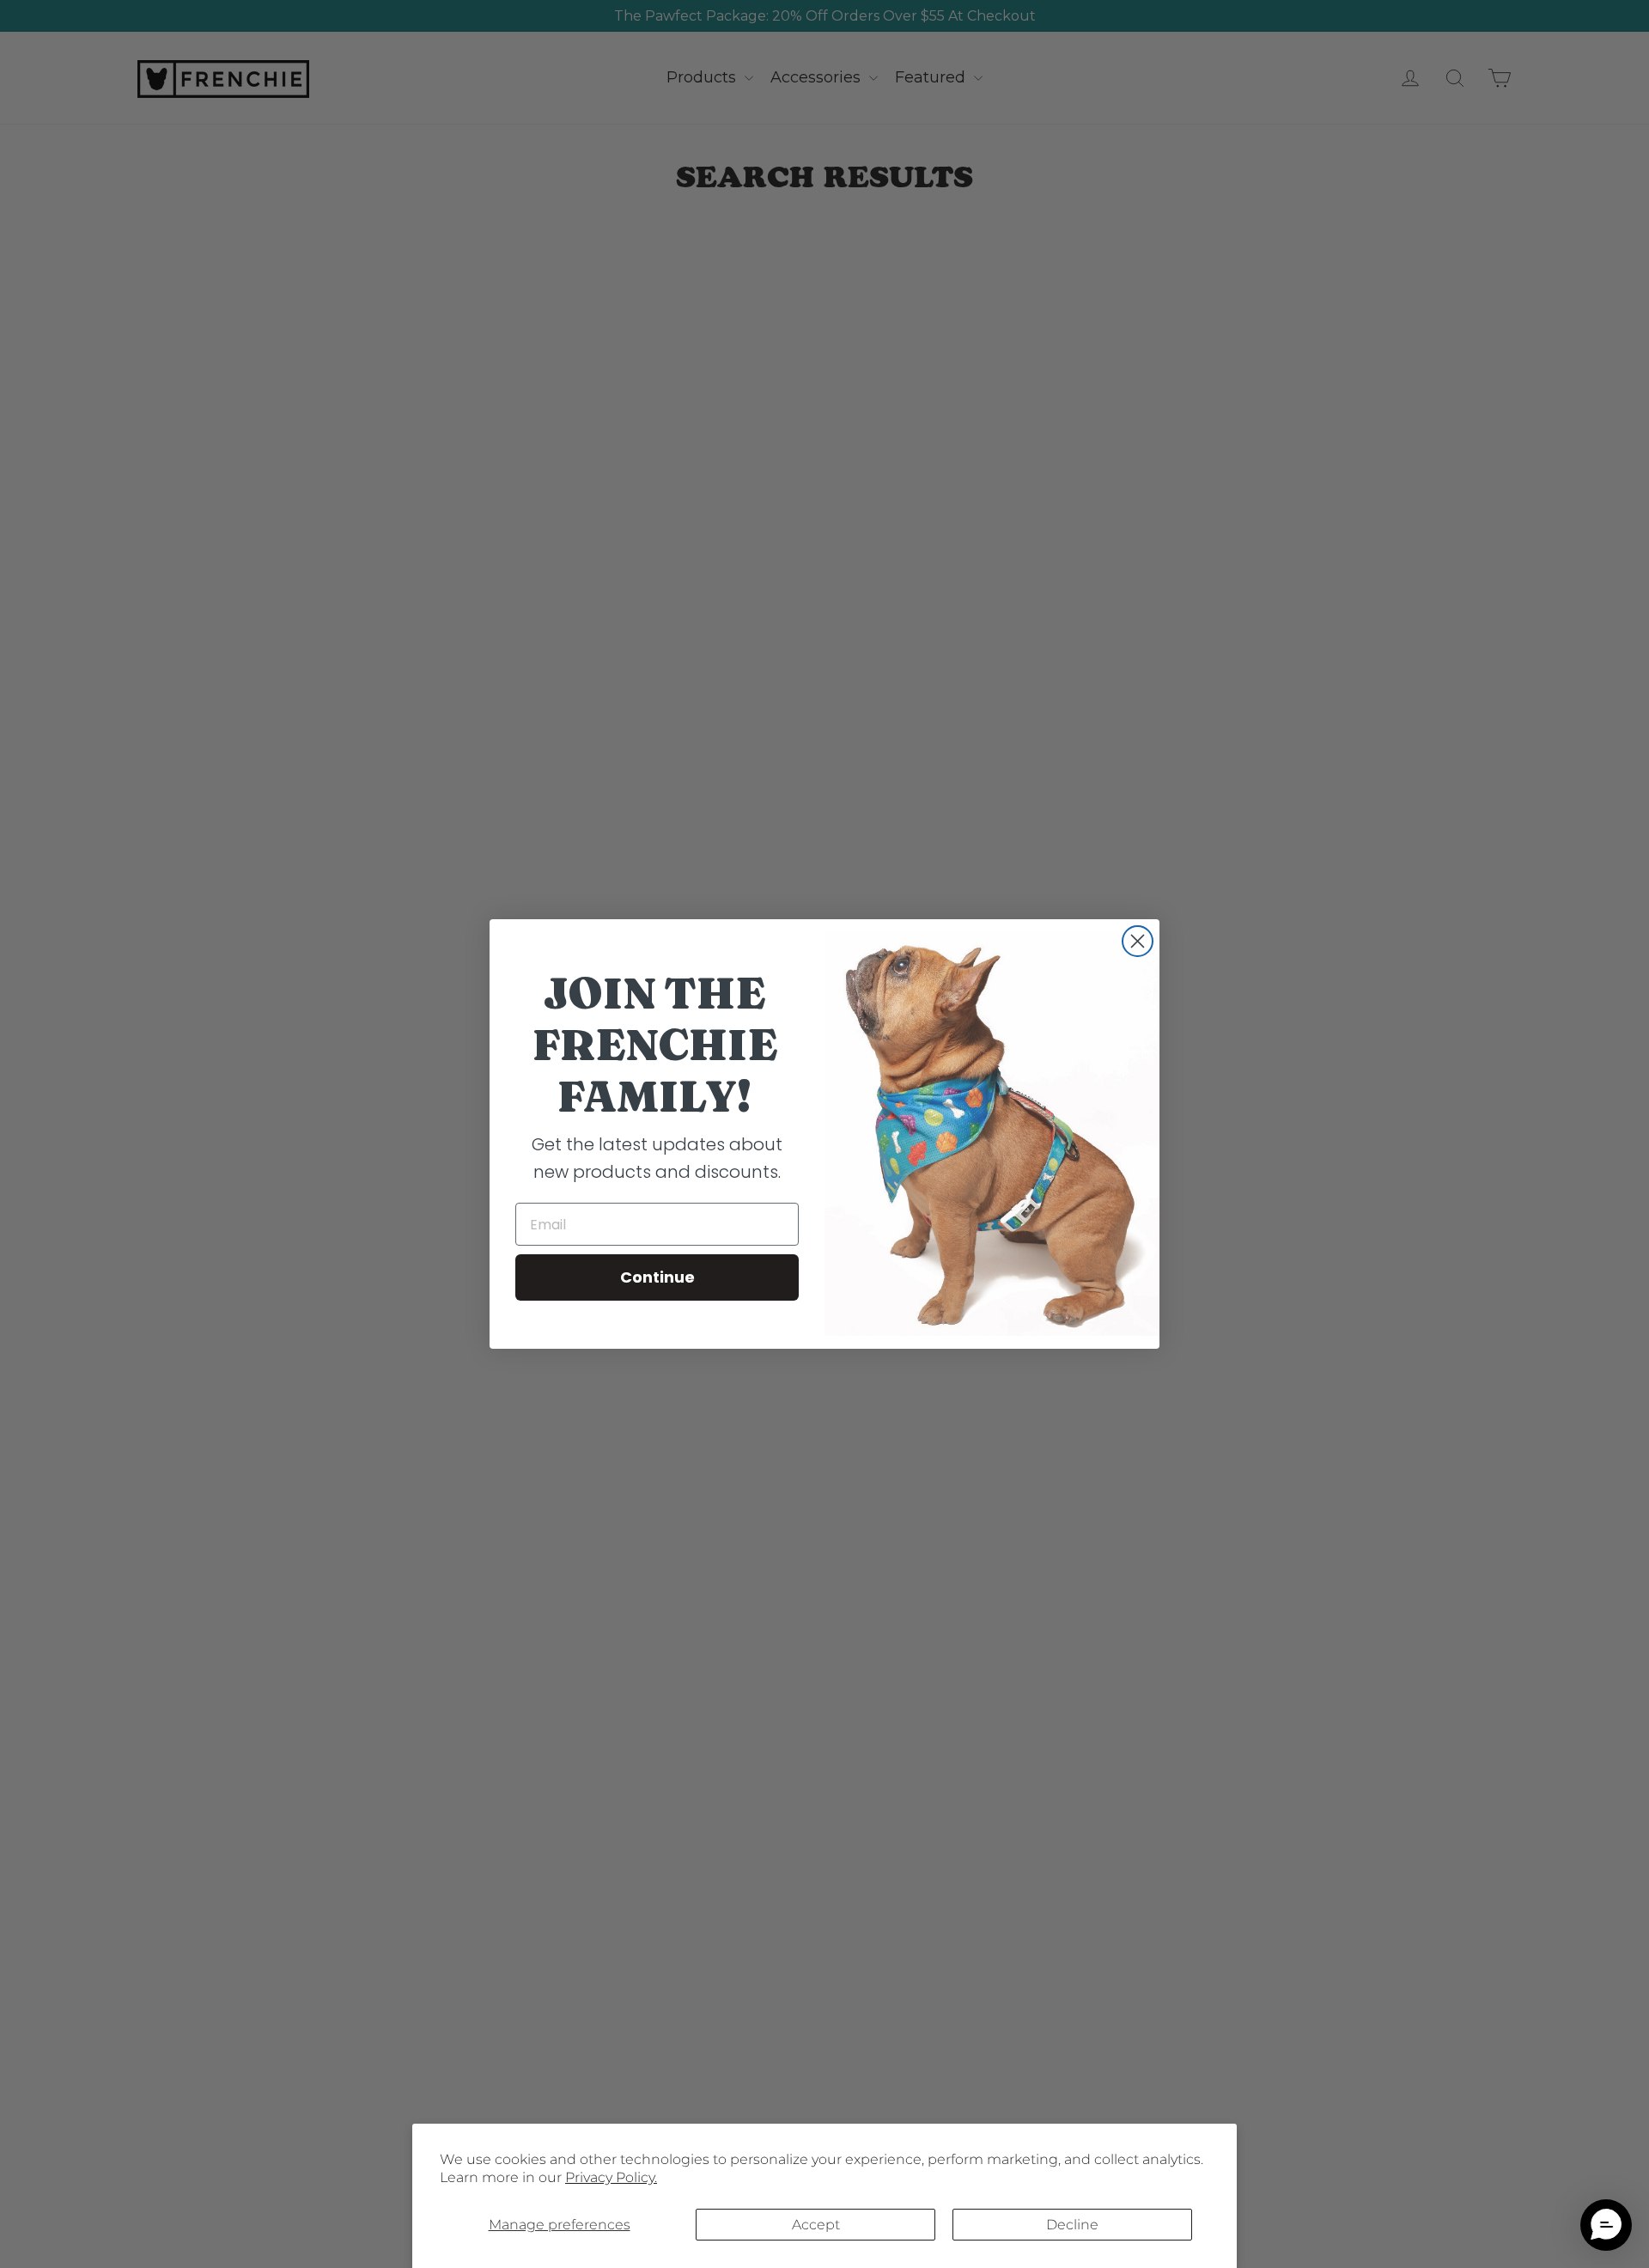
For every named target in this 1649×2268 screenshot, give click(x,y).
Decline (1072, 2225)
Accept (816, 2225)
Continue (657, 1277)
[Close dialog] (1138, 941)
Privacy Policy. (611, 2177)
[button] (1606, 2225)
